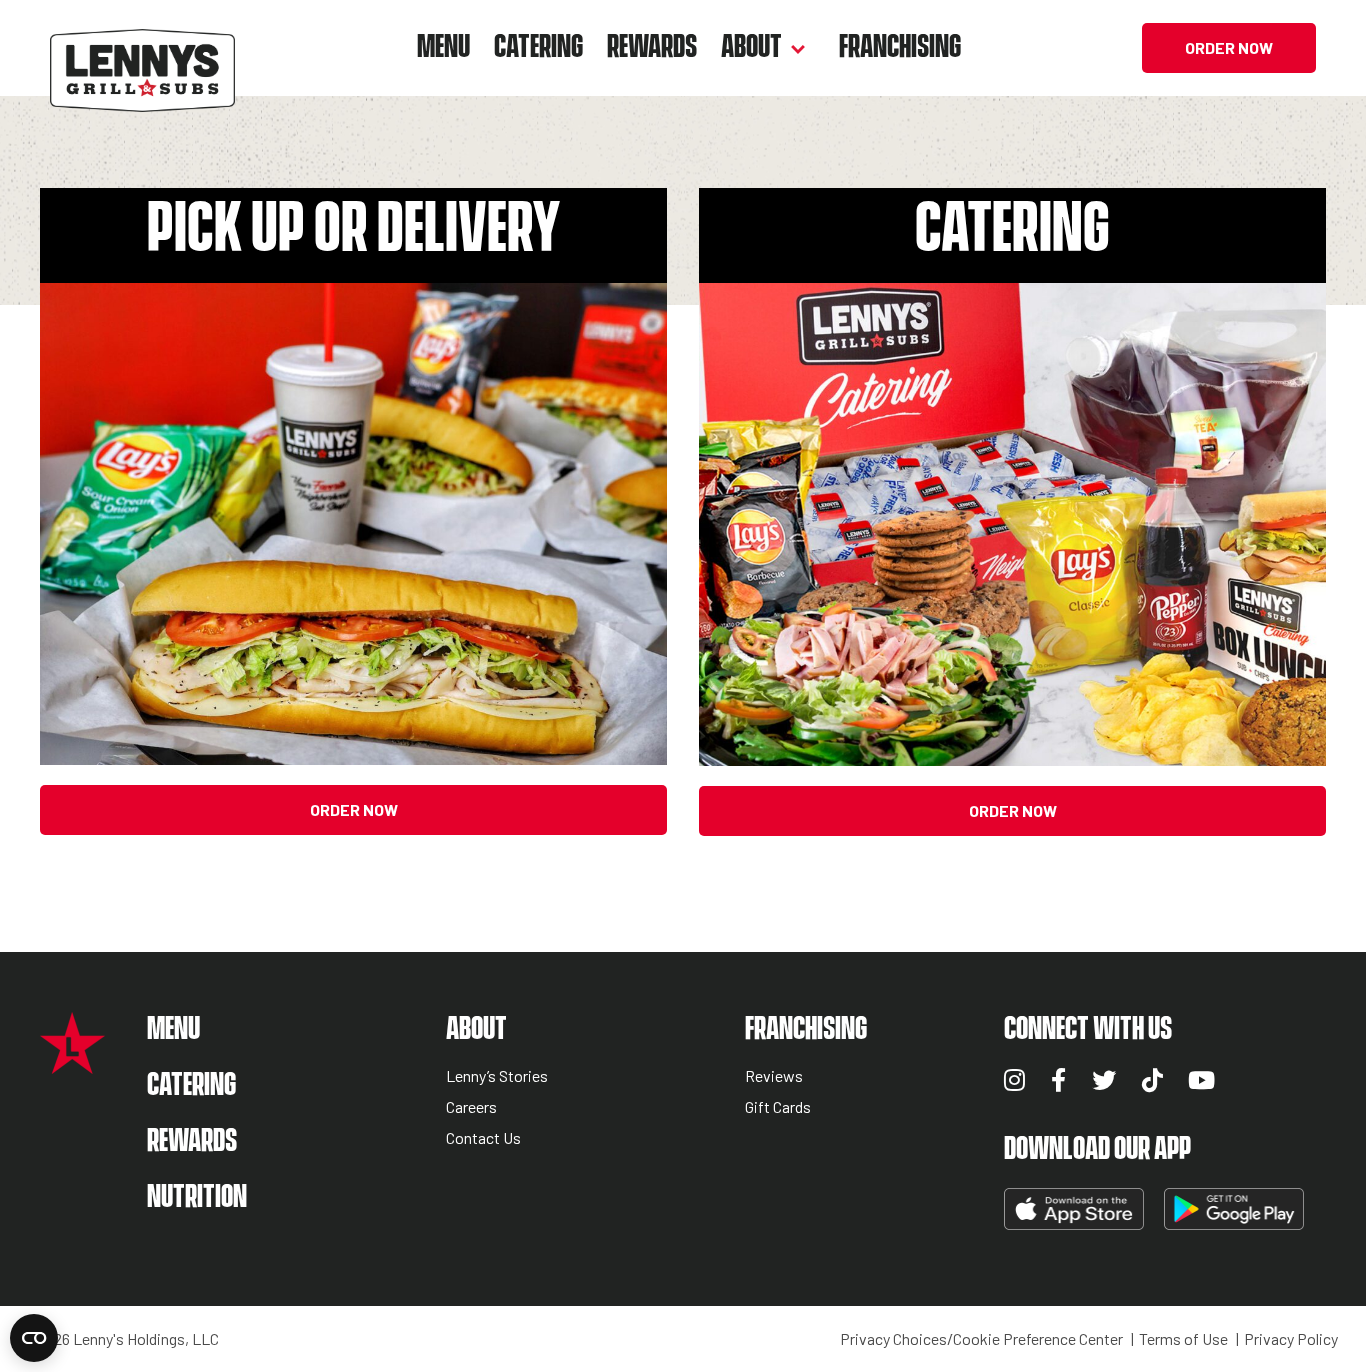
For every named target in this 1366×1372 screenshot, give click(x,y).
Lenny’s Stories (497, 1076)
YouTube (1201, 1080)
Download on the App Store (1074, 1209)
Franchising (900, 47)
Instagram (1014, 1080)
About (751, 47)
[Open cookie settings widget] (34, 1338)
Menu (443, 47)
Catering (538, 47)
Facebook (1058, 1080)
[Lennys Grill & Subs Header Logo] (142, 45)
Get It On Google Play (1234, 1209)
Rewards (652, 47)
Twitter (1104, 1080)
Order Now (1229, 47)
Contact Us (483, 1138)
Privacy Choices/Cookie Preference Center (981, 1339)
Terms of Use (1183, 1339)
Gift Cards (778, 1107)
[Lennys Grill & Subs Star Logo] (72, 1063)
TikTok (1152, 1080)
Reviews (774, 1076)
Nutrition (197, 1197)
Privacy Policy (1291, 1339)
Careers (471, 1107)
